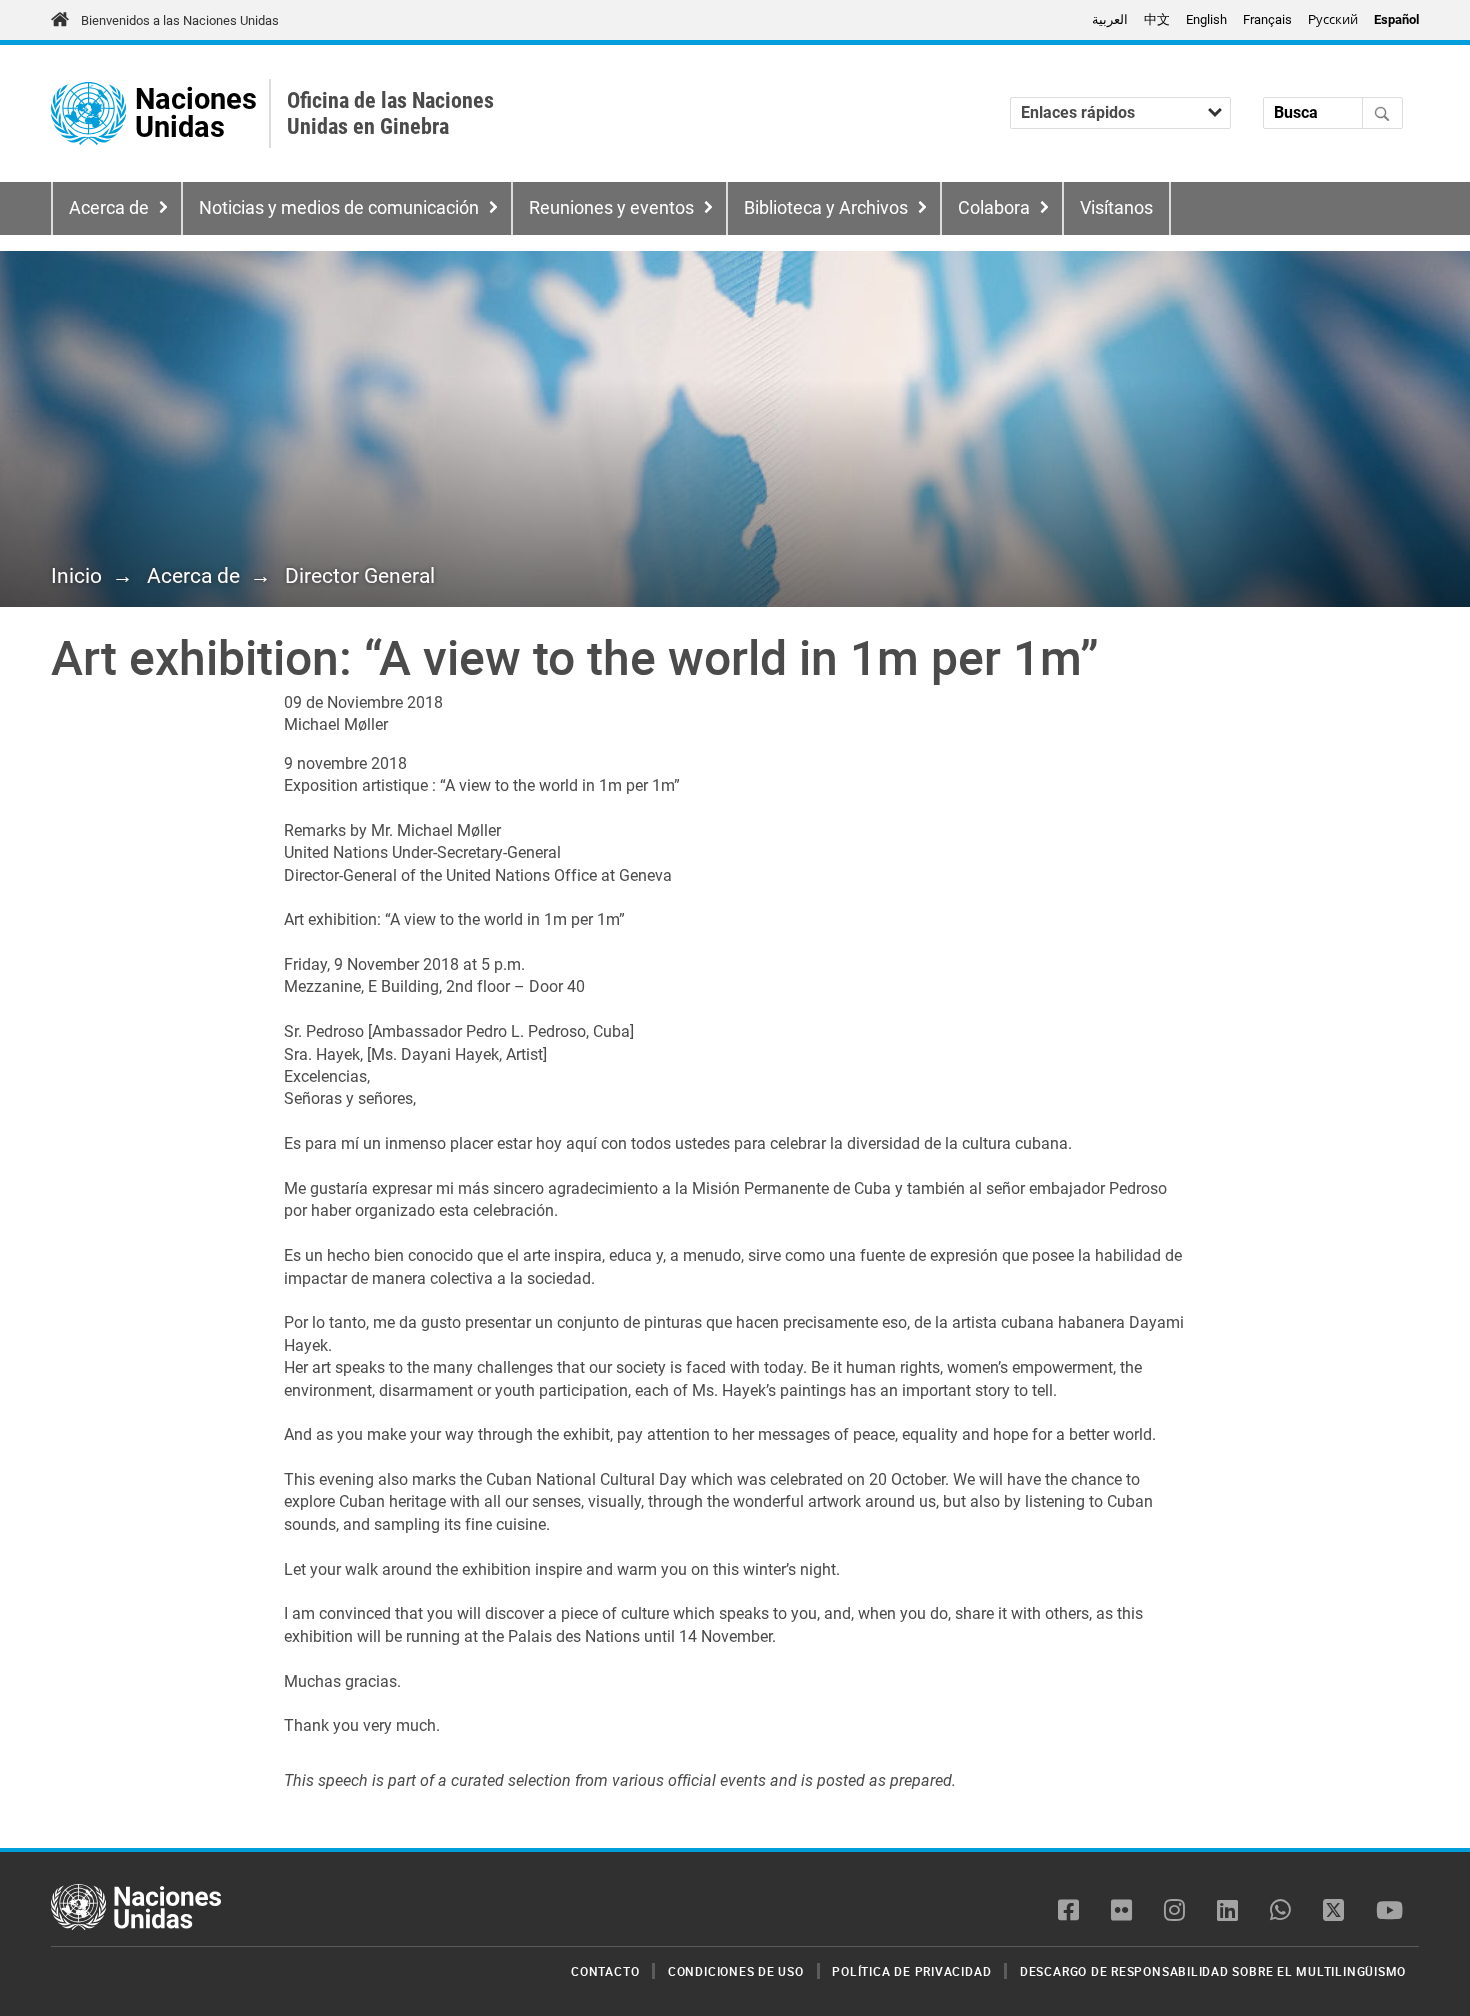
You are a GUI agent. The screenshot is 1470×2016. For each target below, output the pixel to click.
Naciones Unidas (196, 113)
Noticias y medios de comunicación (339, 208)
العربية (1110, 19)
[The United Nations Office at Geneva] (88, 113)
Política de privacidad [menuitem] (911, 1971)
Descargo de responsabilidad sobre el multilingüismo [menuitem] (1213, 1971)
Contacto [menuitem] (605, 1971)
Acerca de (109, 208)
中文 (1157, 19)
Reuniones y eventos (611, 208)
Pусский (1333, 19)
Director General (360, 576)
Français (1267, 19)
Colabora (994, 208)
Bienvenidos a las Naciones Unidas (180, 20)
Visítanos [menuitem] (1116, 208)
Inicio (76, 576)
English (1206, 19)
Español (1396, 19)
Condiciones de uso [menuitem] (736, 1971)
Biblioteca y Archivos (826, 208)
